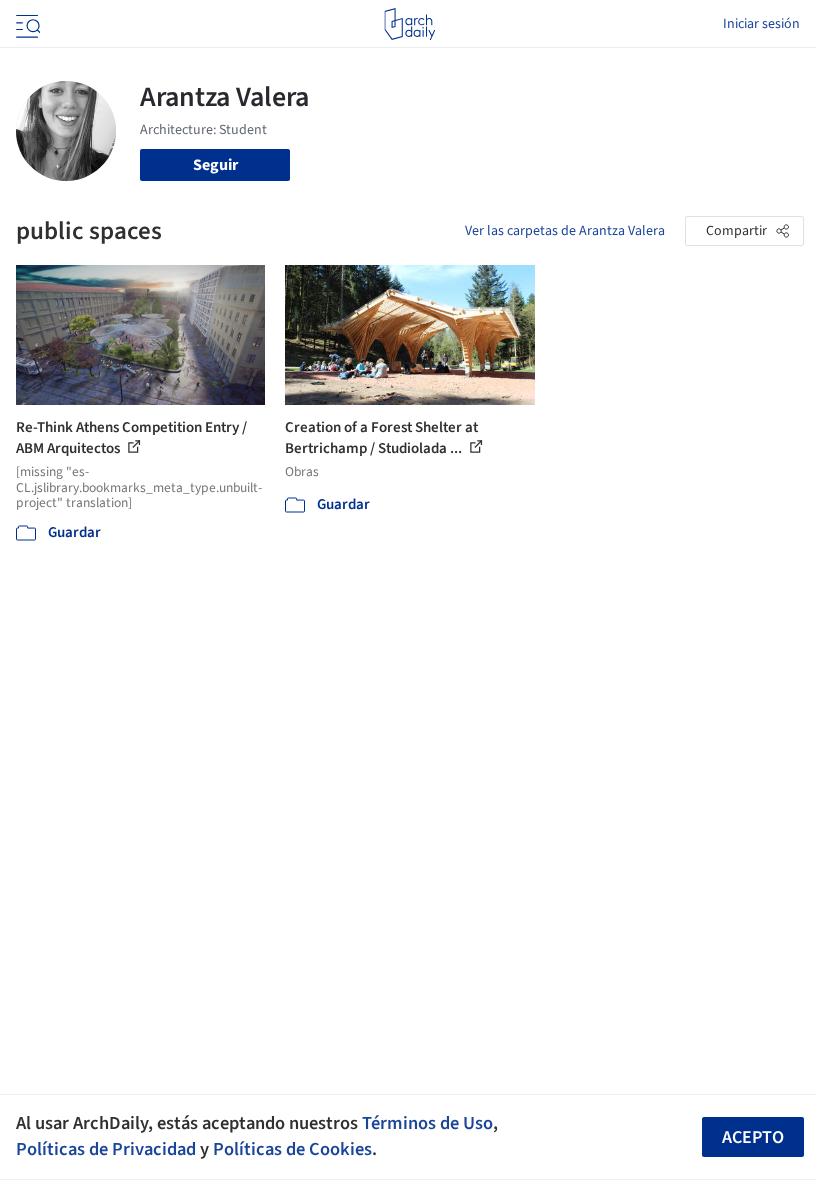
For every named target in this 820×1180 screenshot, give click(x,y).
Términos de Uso (427, 1123)
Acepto (753, 1137)
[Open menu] (26, 24)
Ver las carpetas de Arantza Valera (565, 231)
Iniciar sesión (761, 24)
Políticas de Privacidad (106, 1149)
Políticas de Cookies (292, 1149)
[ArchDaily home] (409, 24)
